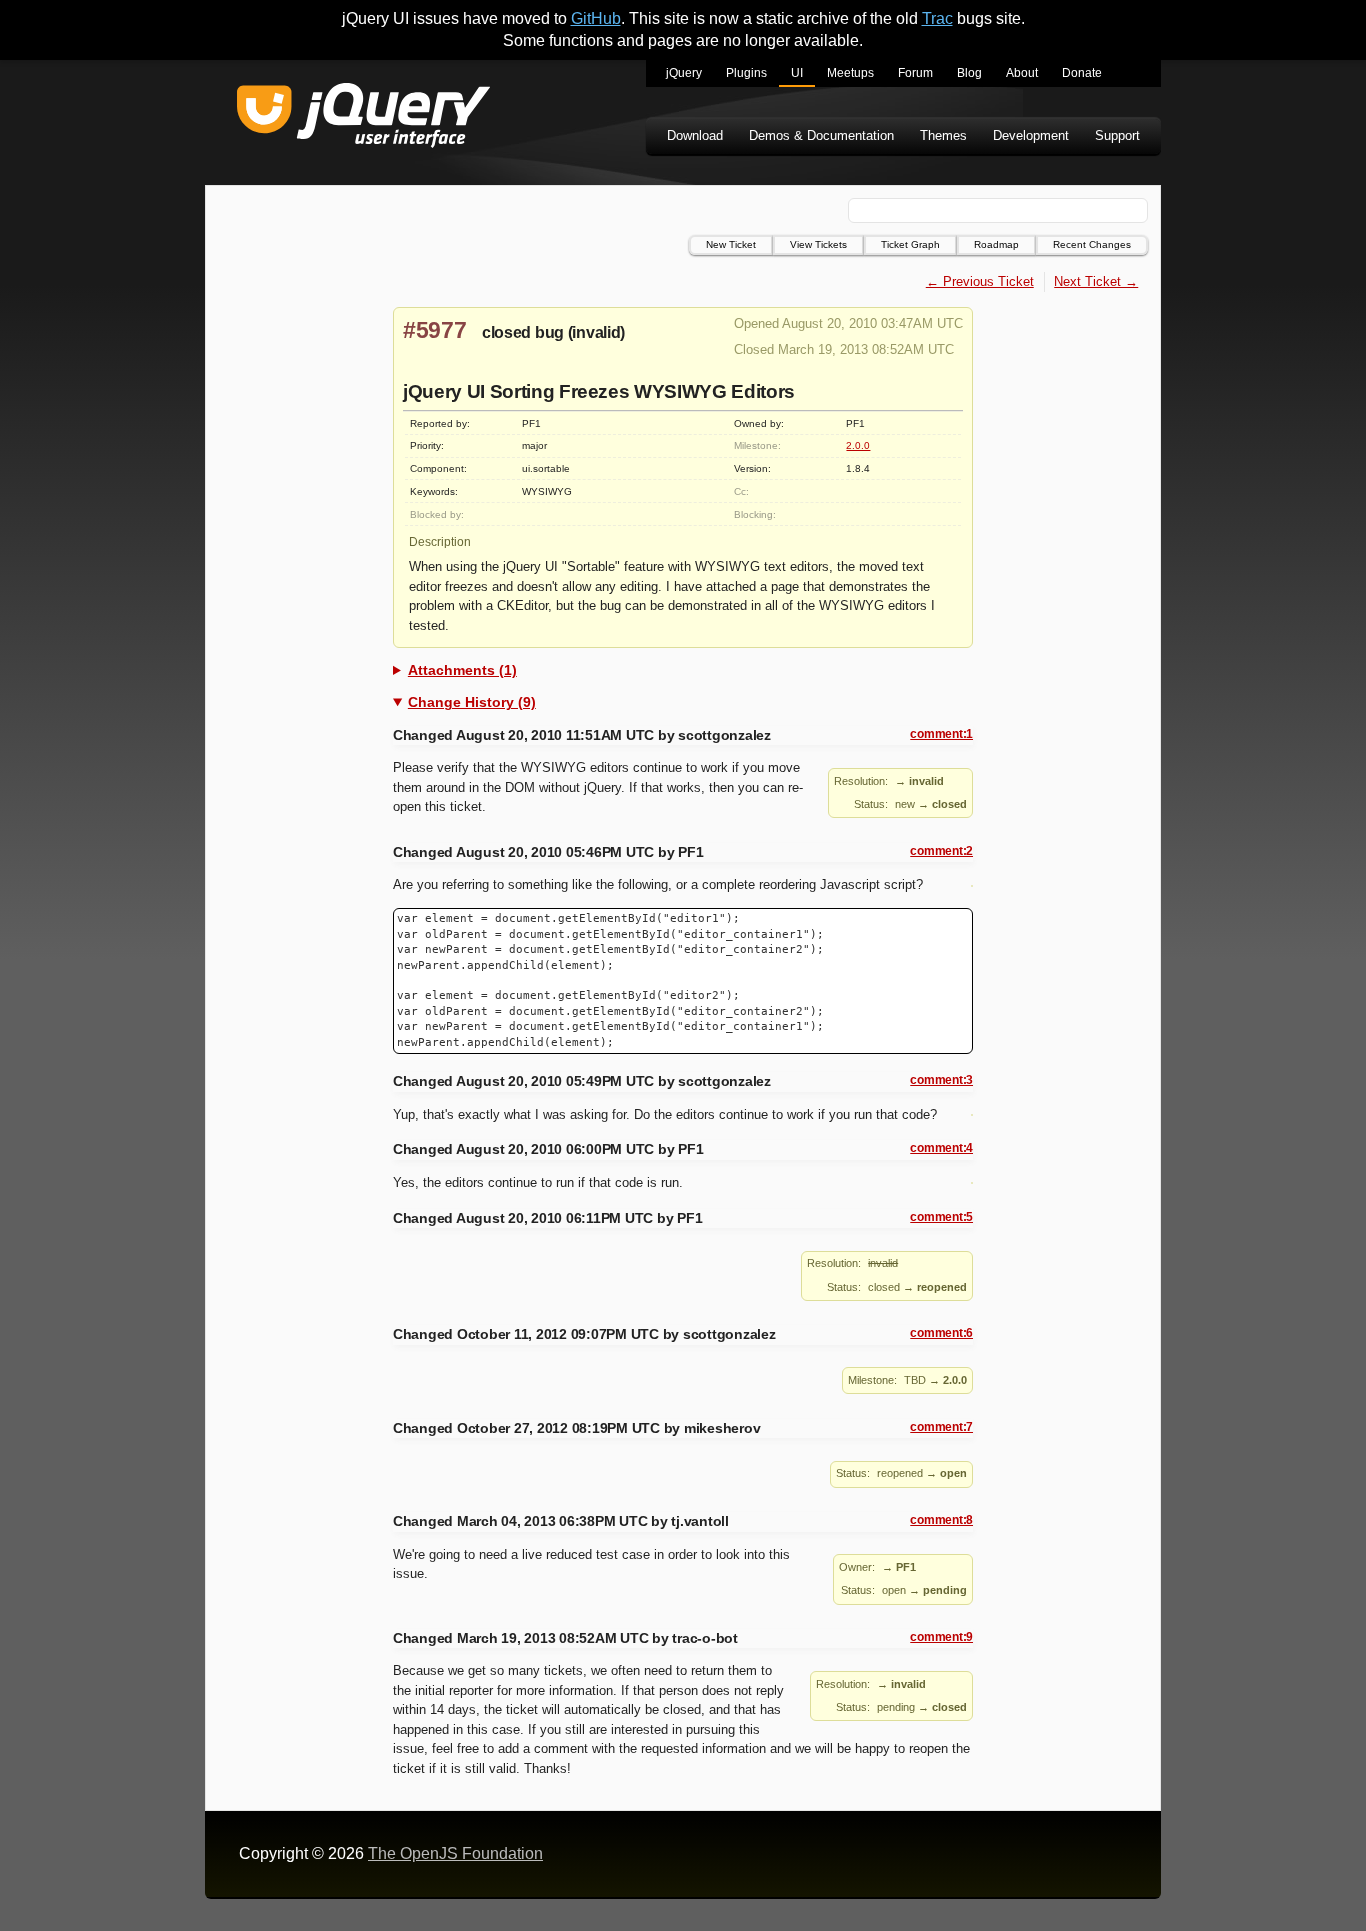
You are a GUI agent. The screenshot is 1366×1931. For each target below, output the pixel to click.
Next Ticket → (1096, 281)
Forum (915, 73)
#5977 (435, 330)
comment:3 (941, 1080)
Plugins (746, 73)
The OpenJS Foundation (455, 1853)
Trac (937, 18)
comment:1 (941, 734)
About (1022, 73)
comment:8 (941, 1520)
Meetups (850, 73)
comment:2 (941, 851)
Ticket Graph (910, 244)
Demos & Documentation (821, 135)
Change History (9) (472, 702)
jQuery (684, 73)
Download (695, 135)
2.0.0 (858, 445)
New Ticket (731, 244)
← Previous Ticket (980, 281)
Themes (943, 135)
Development (1031, 135)
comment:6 (941, 1333)
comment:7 (941, 1427)
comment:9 (941, 1637)
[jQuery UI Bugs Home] (363, 118)
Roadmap (996, 244)
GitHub (596, 18)
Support (1117, 135)
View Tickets (818, 244)
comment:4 (941, 1148)
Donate (1082, 73)
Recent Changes (1092, 244)
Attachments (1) (462, 670)
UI (797, 73)
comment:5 (941, 1217)
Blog (969, 73)
